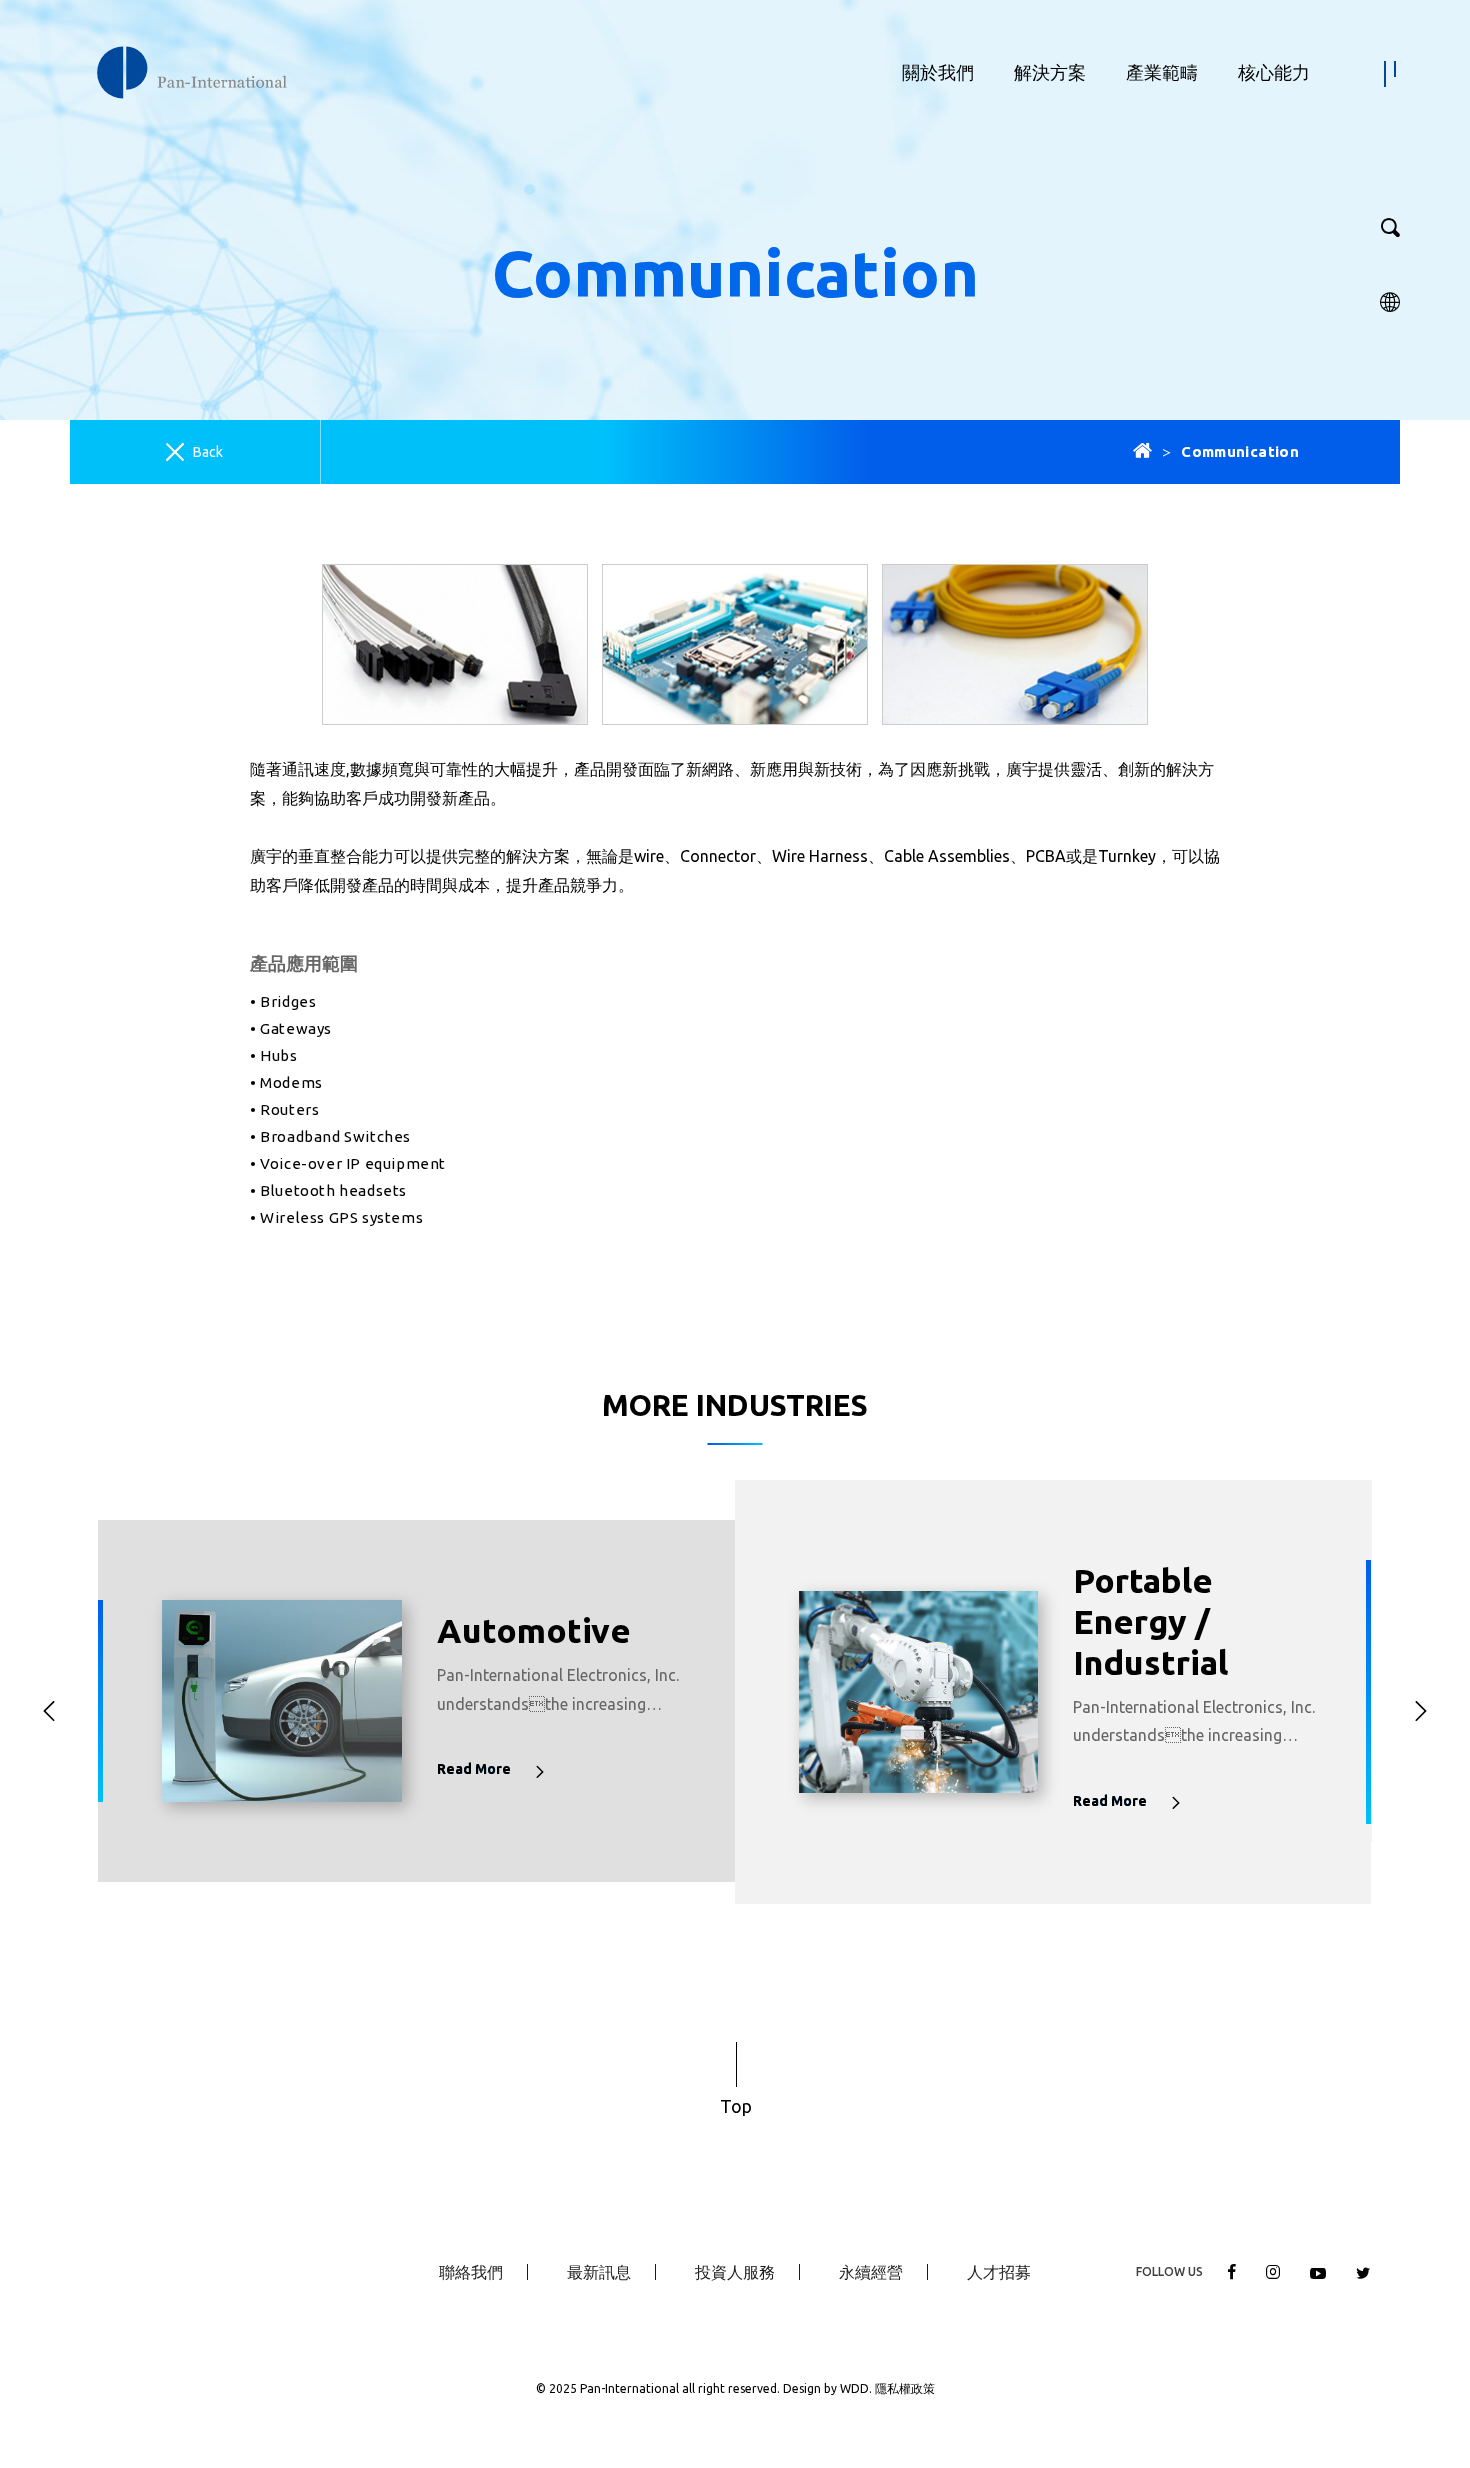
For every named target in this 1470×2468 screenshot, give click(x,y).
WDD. (857, 2388)
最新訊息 (599, 2272)
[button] (49, 1712)
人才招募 (999, 2272)
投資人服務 (735, 2272)
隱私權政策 (905, 2388)
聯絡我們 (471, 2272)
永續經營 (871, 2272)
